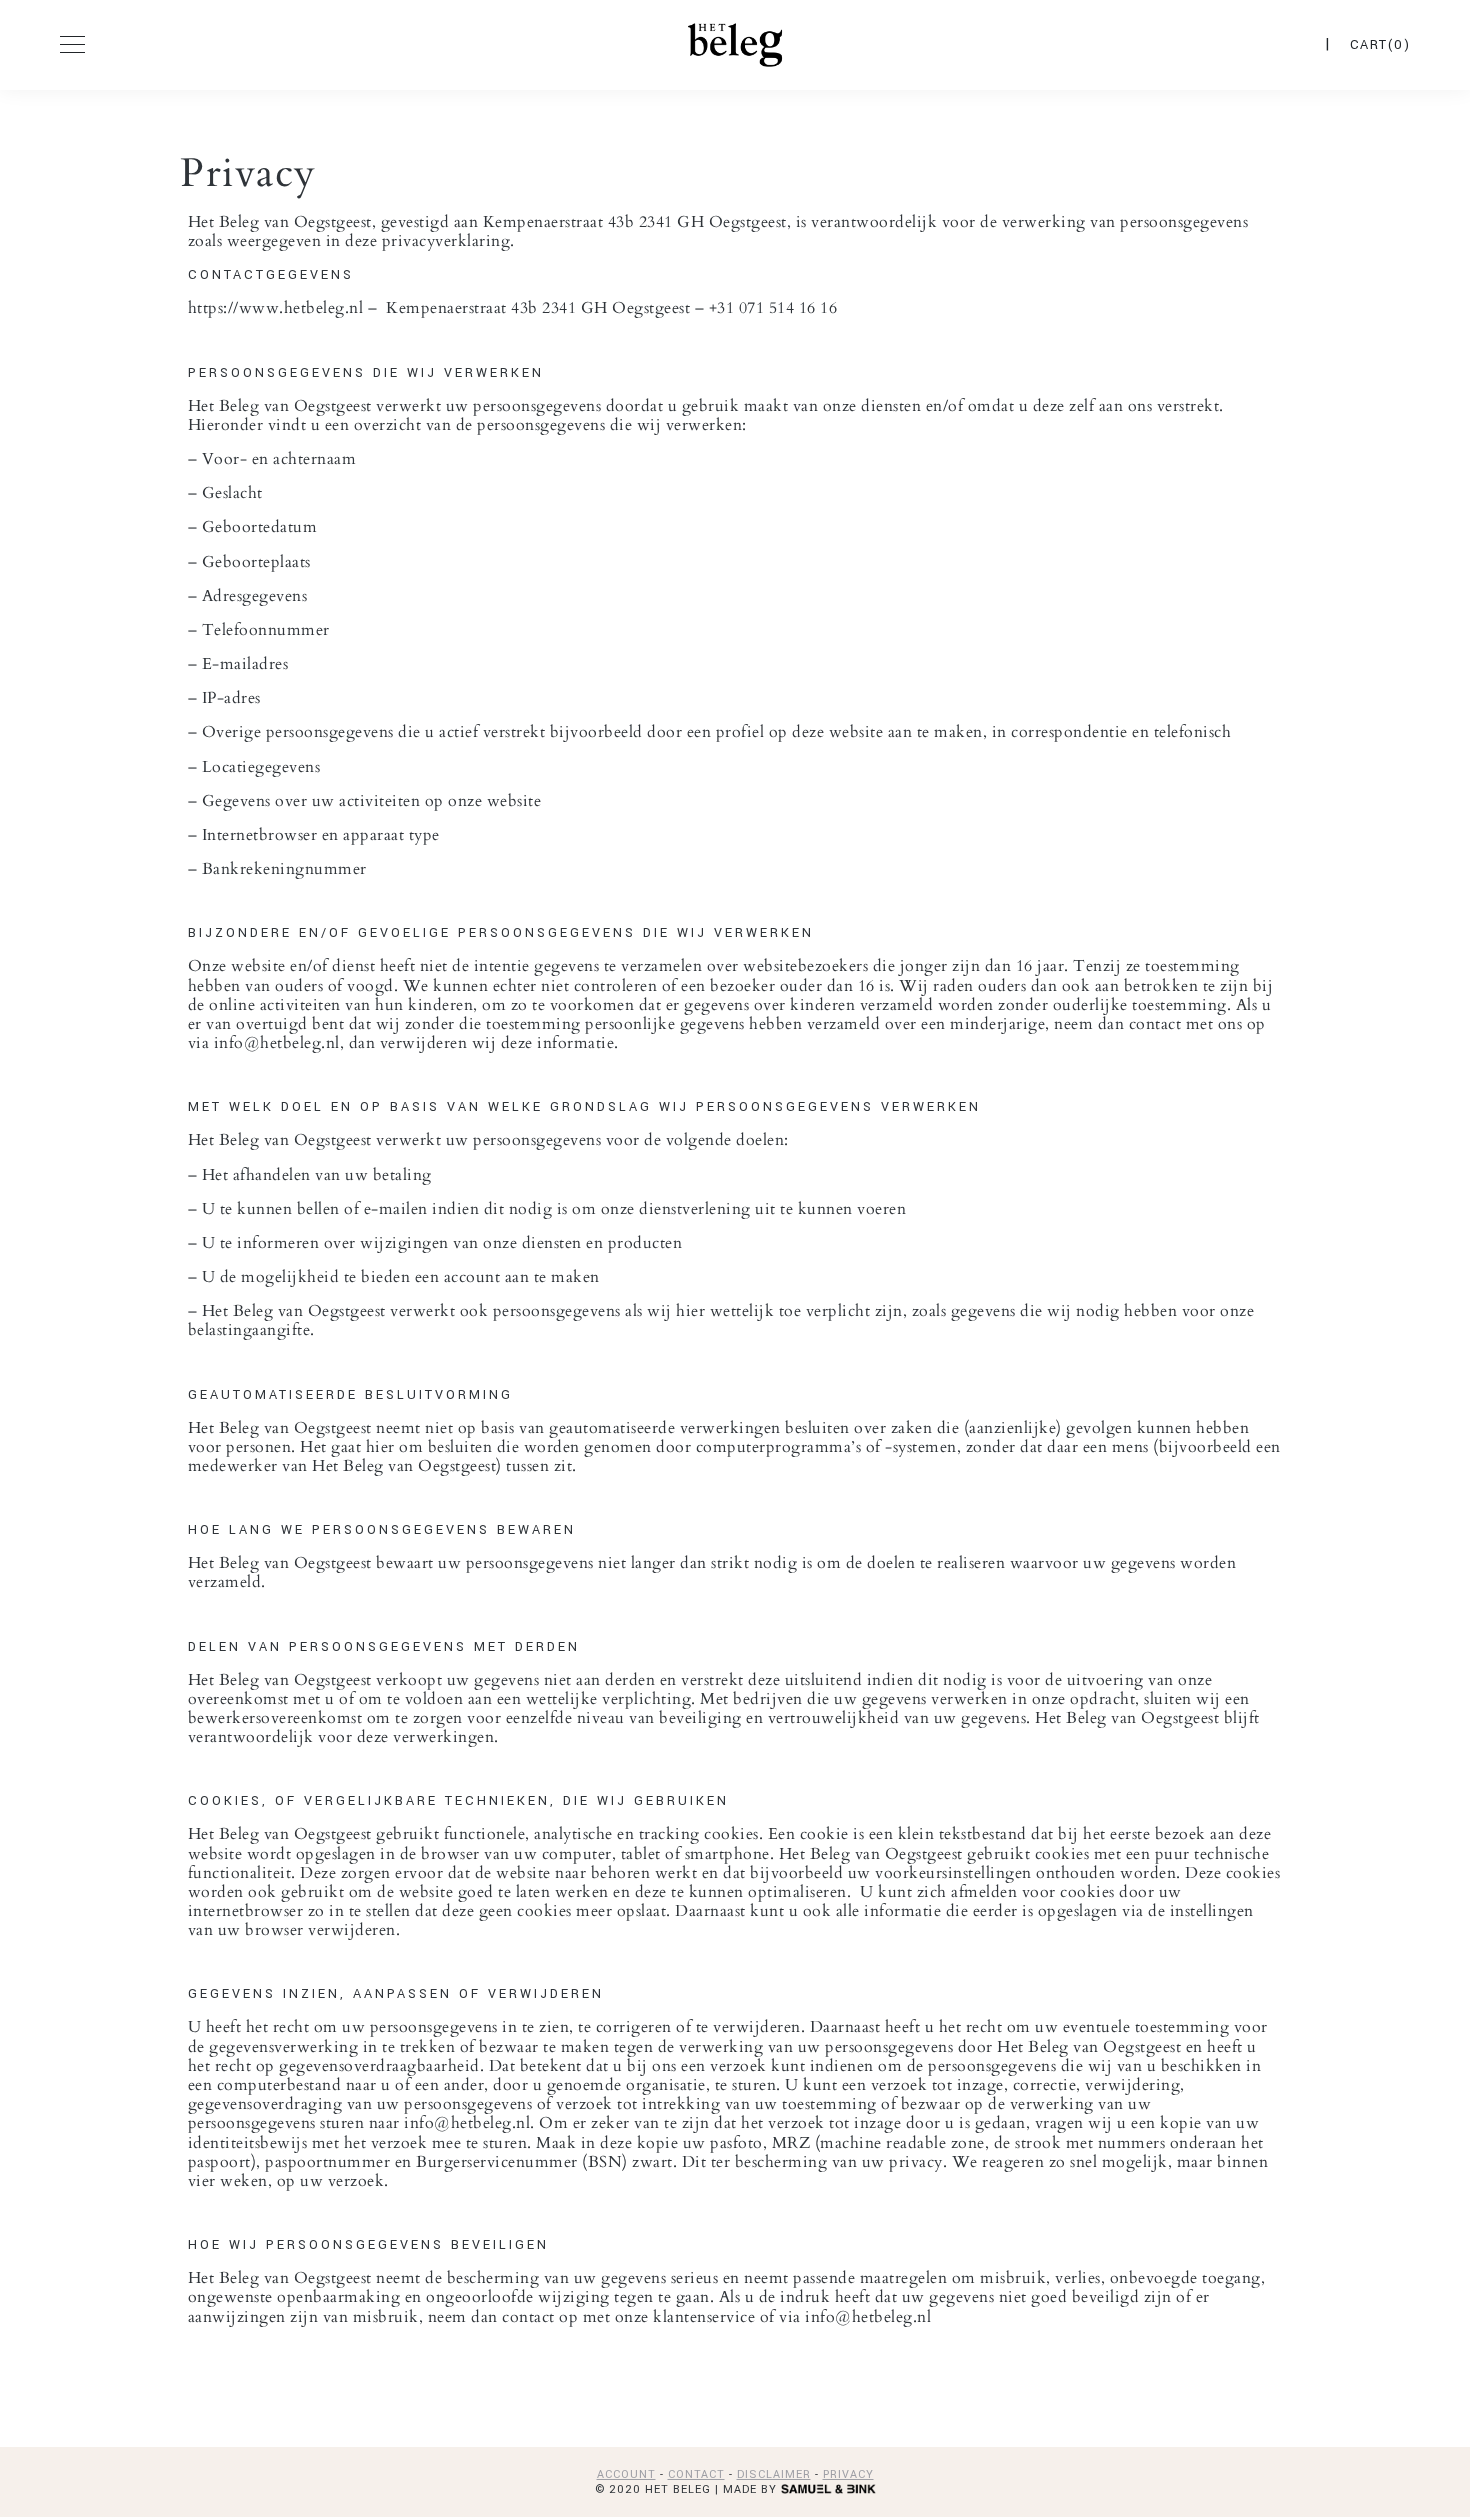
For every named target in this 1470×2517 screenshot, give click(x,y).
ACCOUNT (626, 2474)
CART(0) (1380, 45)
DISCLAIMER (774, 2474)
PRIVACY (848, 2474)
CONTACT (696, 2474)
